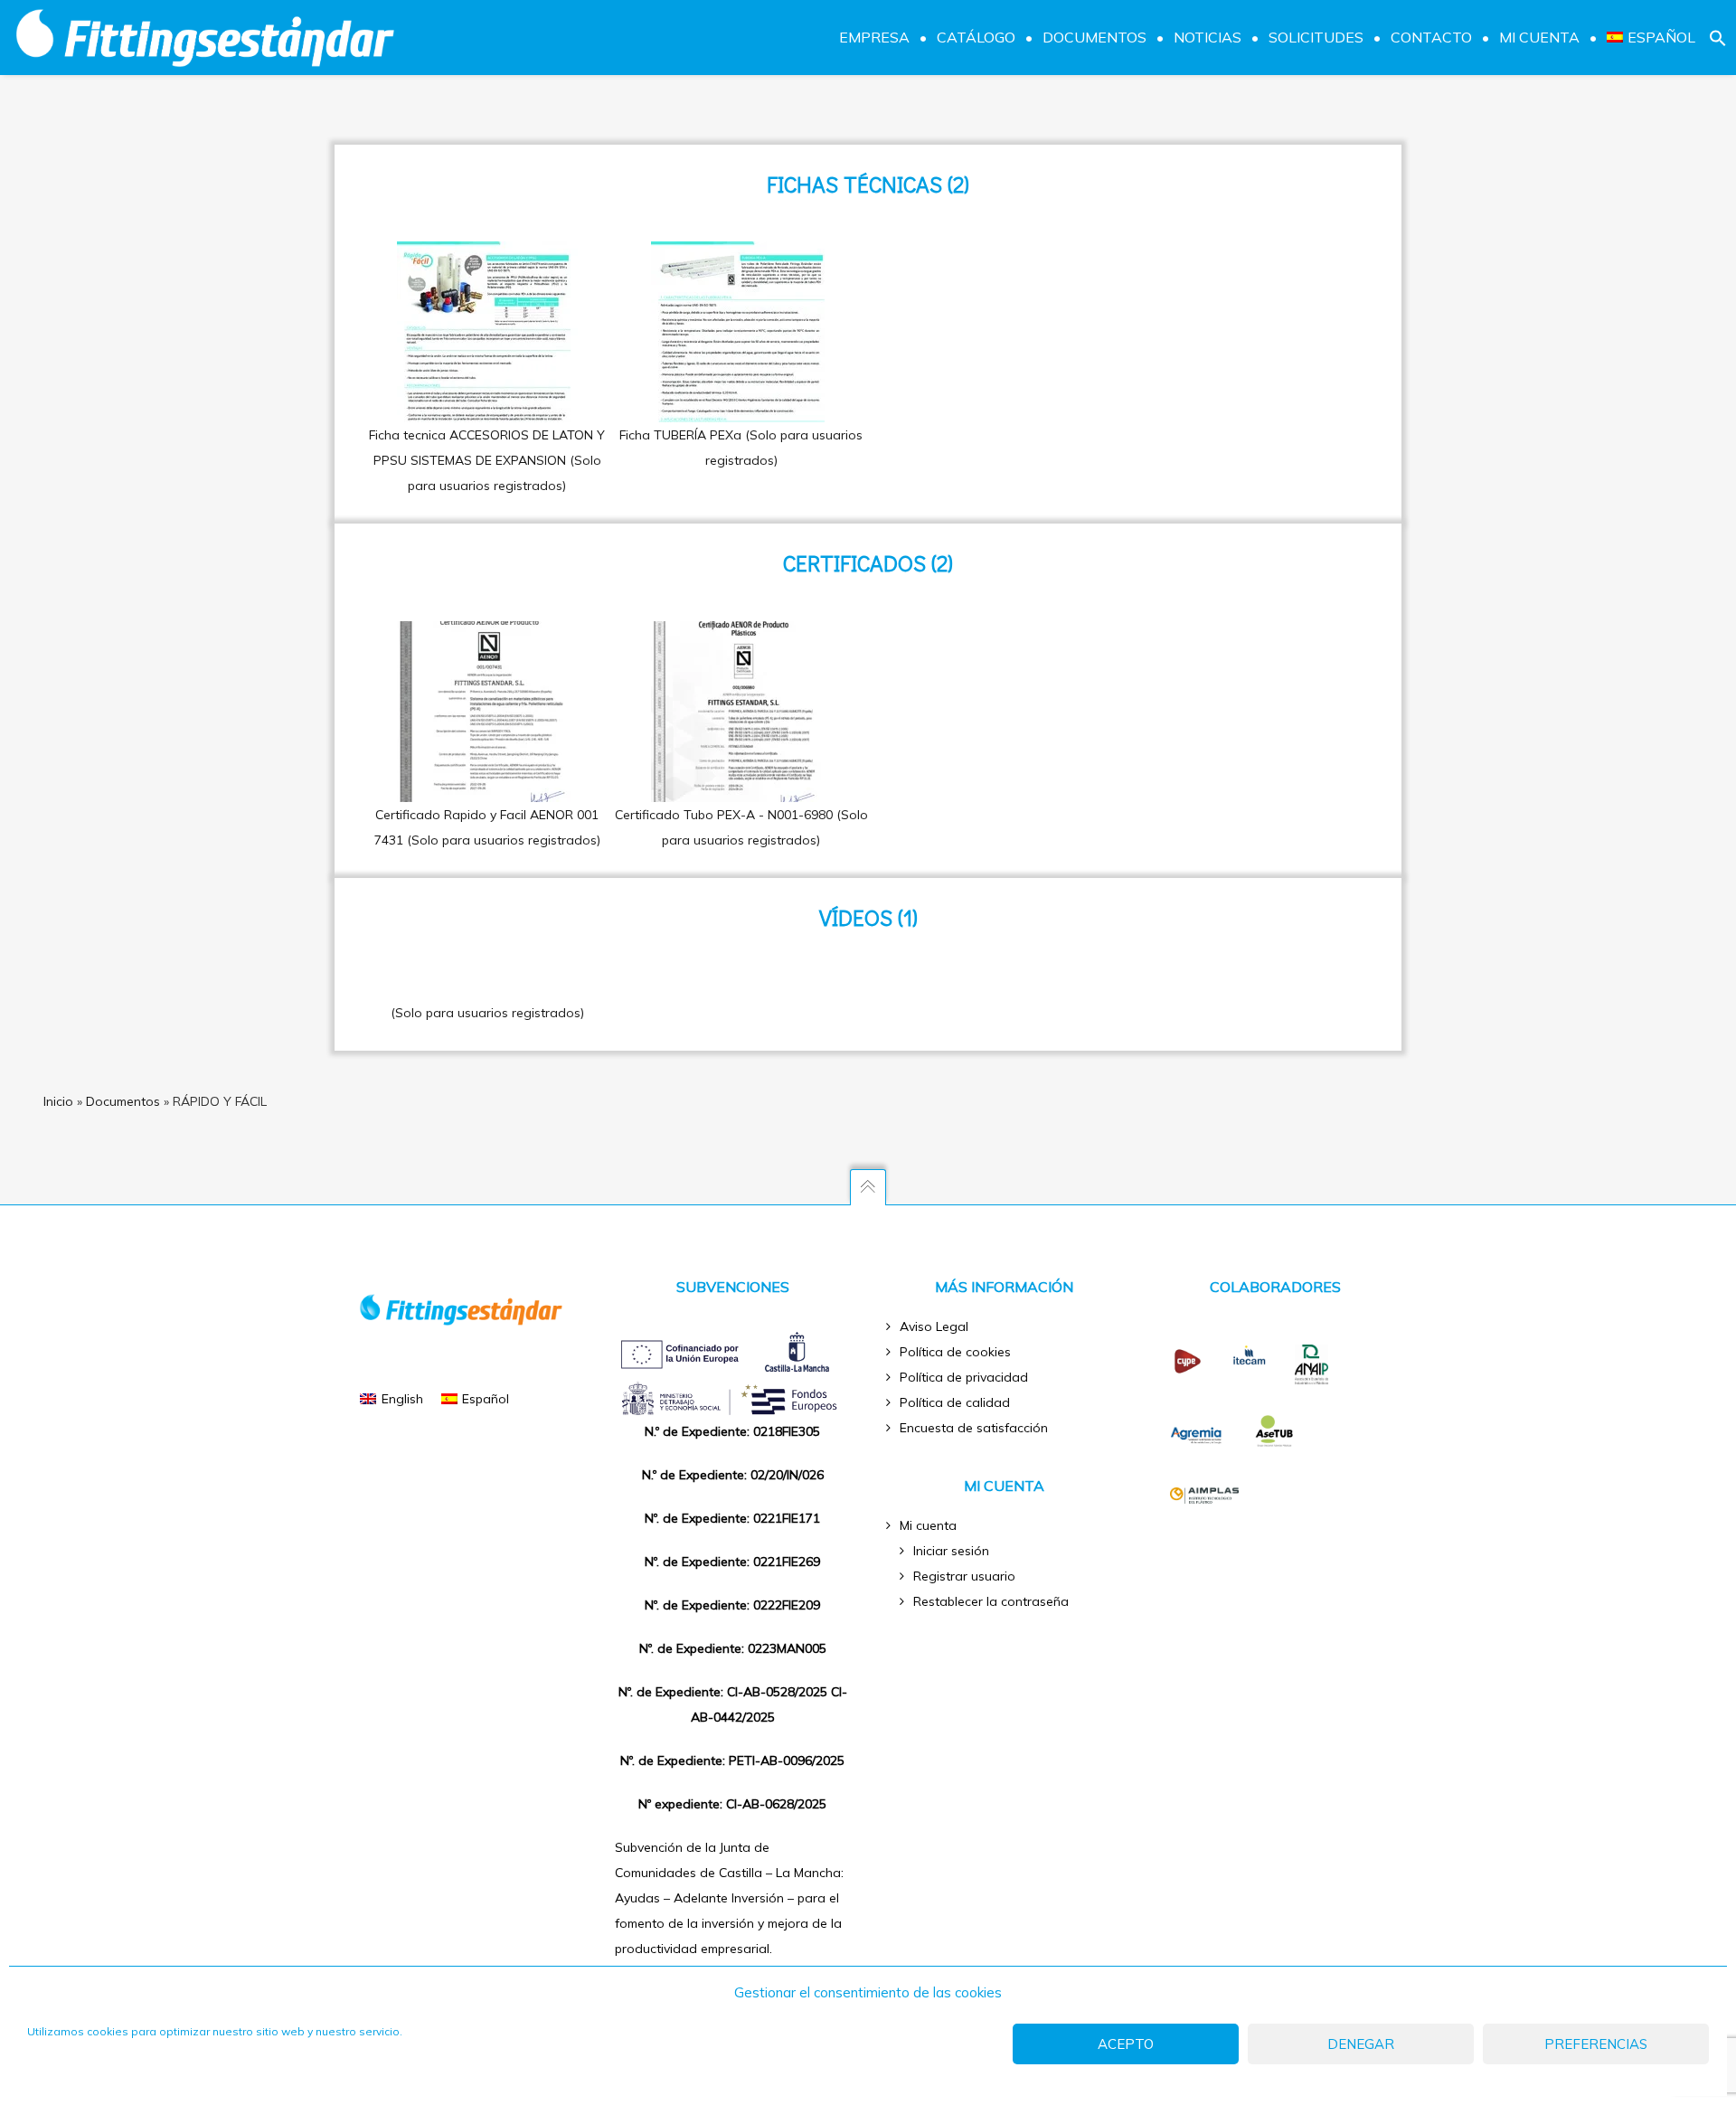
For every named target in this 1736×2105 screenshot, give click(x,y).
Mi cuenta (928, 1525)
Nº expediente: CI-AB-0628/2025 (732, 1804)
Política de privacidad (964, 1377)
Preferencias (1596, 2044)
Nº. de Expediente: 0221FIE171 (732, 1518)
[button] (1718, 37)
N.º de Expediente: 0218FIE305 (732, 1431)
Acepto (1126, 2044)
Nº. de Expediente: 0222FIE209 (732, 1605)
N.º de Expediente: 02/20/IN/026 (733, 1475)
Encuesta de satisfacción (974, 1428)
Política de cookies (955, 1352)
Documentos (123, 1101)
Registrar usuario (964, 1576)
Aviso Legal (934, 1326)
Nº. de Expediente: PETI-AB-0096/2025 (732, 1760)
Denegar (1361, 2044)
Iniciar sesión (951, 1551)
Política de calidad (955, 1402)
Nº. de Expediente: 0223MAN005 (733, 1648)
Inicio (58, 1101)
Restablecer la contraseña (991, 1601)
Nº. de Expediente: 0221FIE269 (732, 1562)
